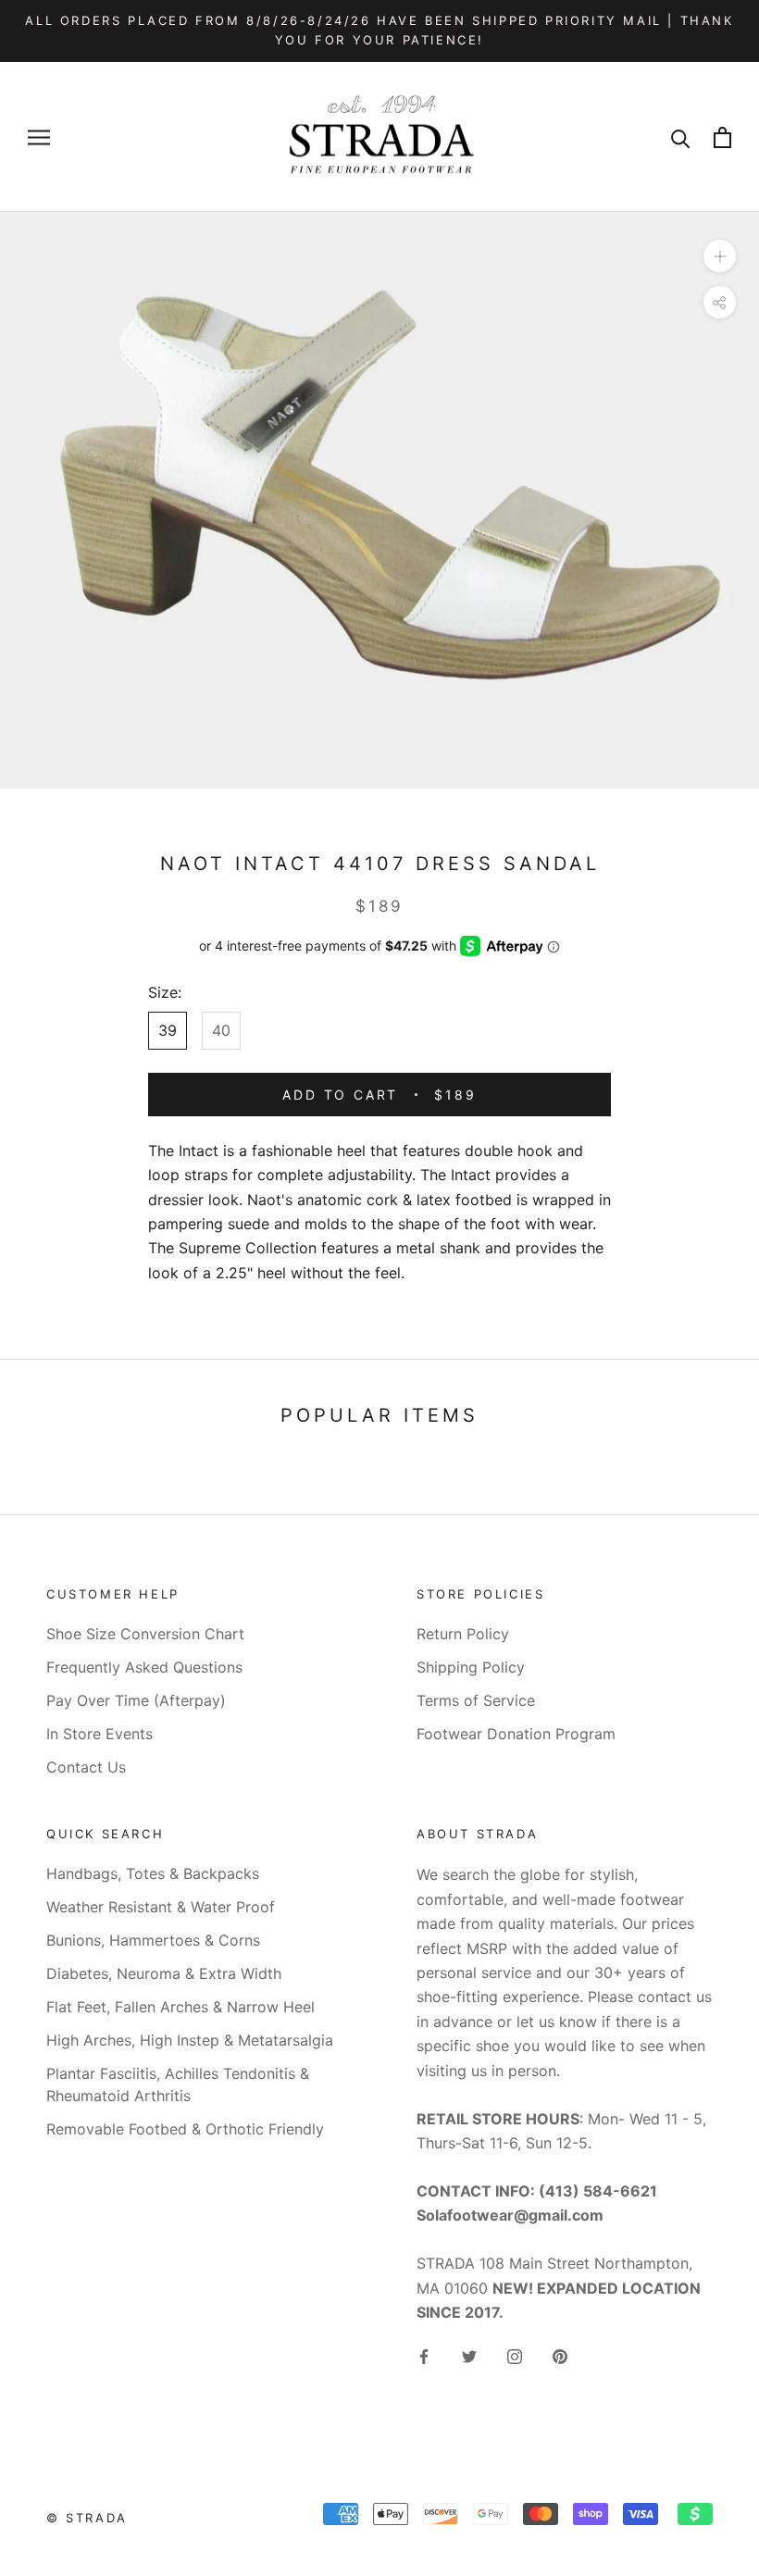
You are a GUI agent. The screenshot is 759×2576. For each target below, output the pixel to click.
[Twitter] (469, 2356)
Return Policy (463, 1634)
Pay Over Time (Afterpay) (136, 1700)
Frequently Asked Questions (144, 1667)
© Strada (87, 2518)
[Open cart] (722, 137)
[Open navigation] (39, 137)
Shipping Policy (471, 1667)
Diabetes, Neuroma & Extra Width (164, 1973)
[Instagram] (515, 2356)
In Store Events (100, 1734)
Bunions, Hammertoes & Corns (153, 1940)
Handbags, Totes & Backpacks (153, 1873)
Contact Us (86, 1767)
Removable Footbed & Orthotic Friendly (185, 2129)
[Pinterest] (560, 2356)
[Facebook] (424, 2356)
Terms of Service (476, 1700)
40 (221, 1030)
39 (168, 1030)
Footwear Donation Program (516, 1734)
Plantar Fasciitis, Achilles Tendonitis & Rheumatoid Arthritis (178, 2084)
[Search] (681, 137)
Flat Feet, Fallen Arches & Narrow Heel (180, 2007)
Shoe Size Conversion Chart (145, 1634)
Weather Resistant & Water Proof (161, 1907)
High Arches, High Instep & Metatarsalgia (190, 2040)
